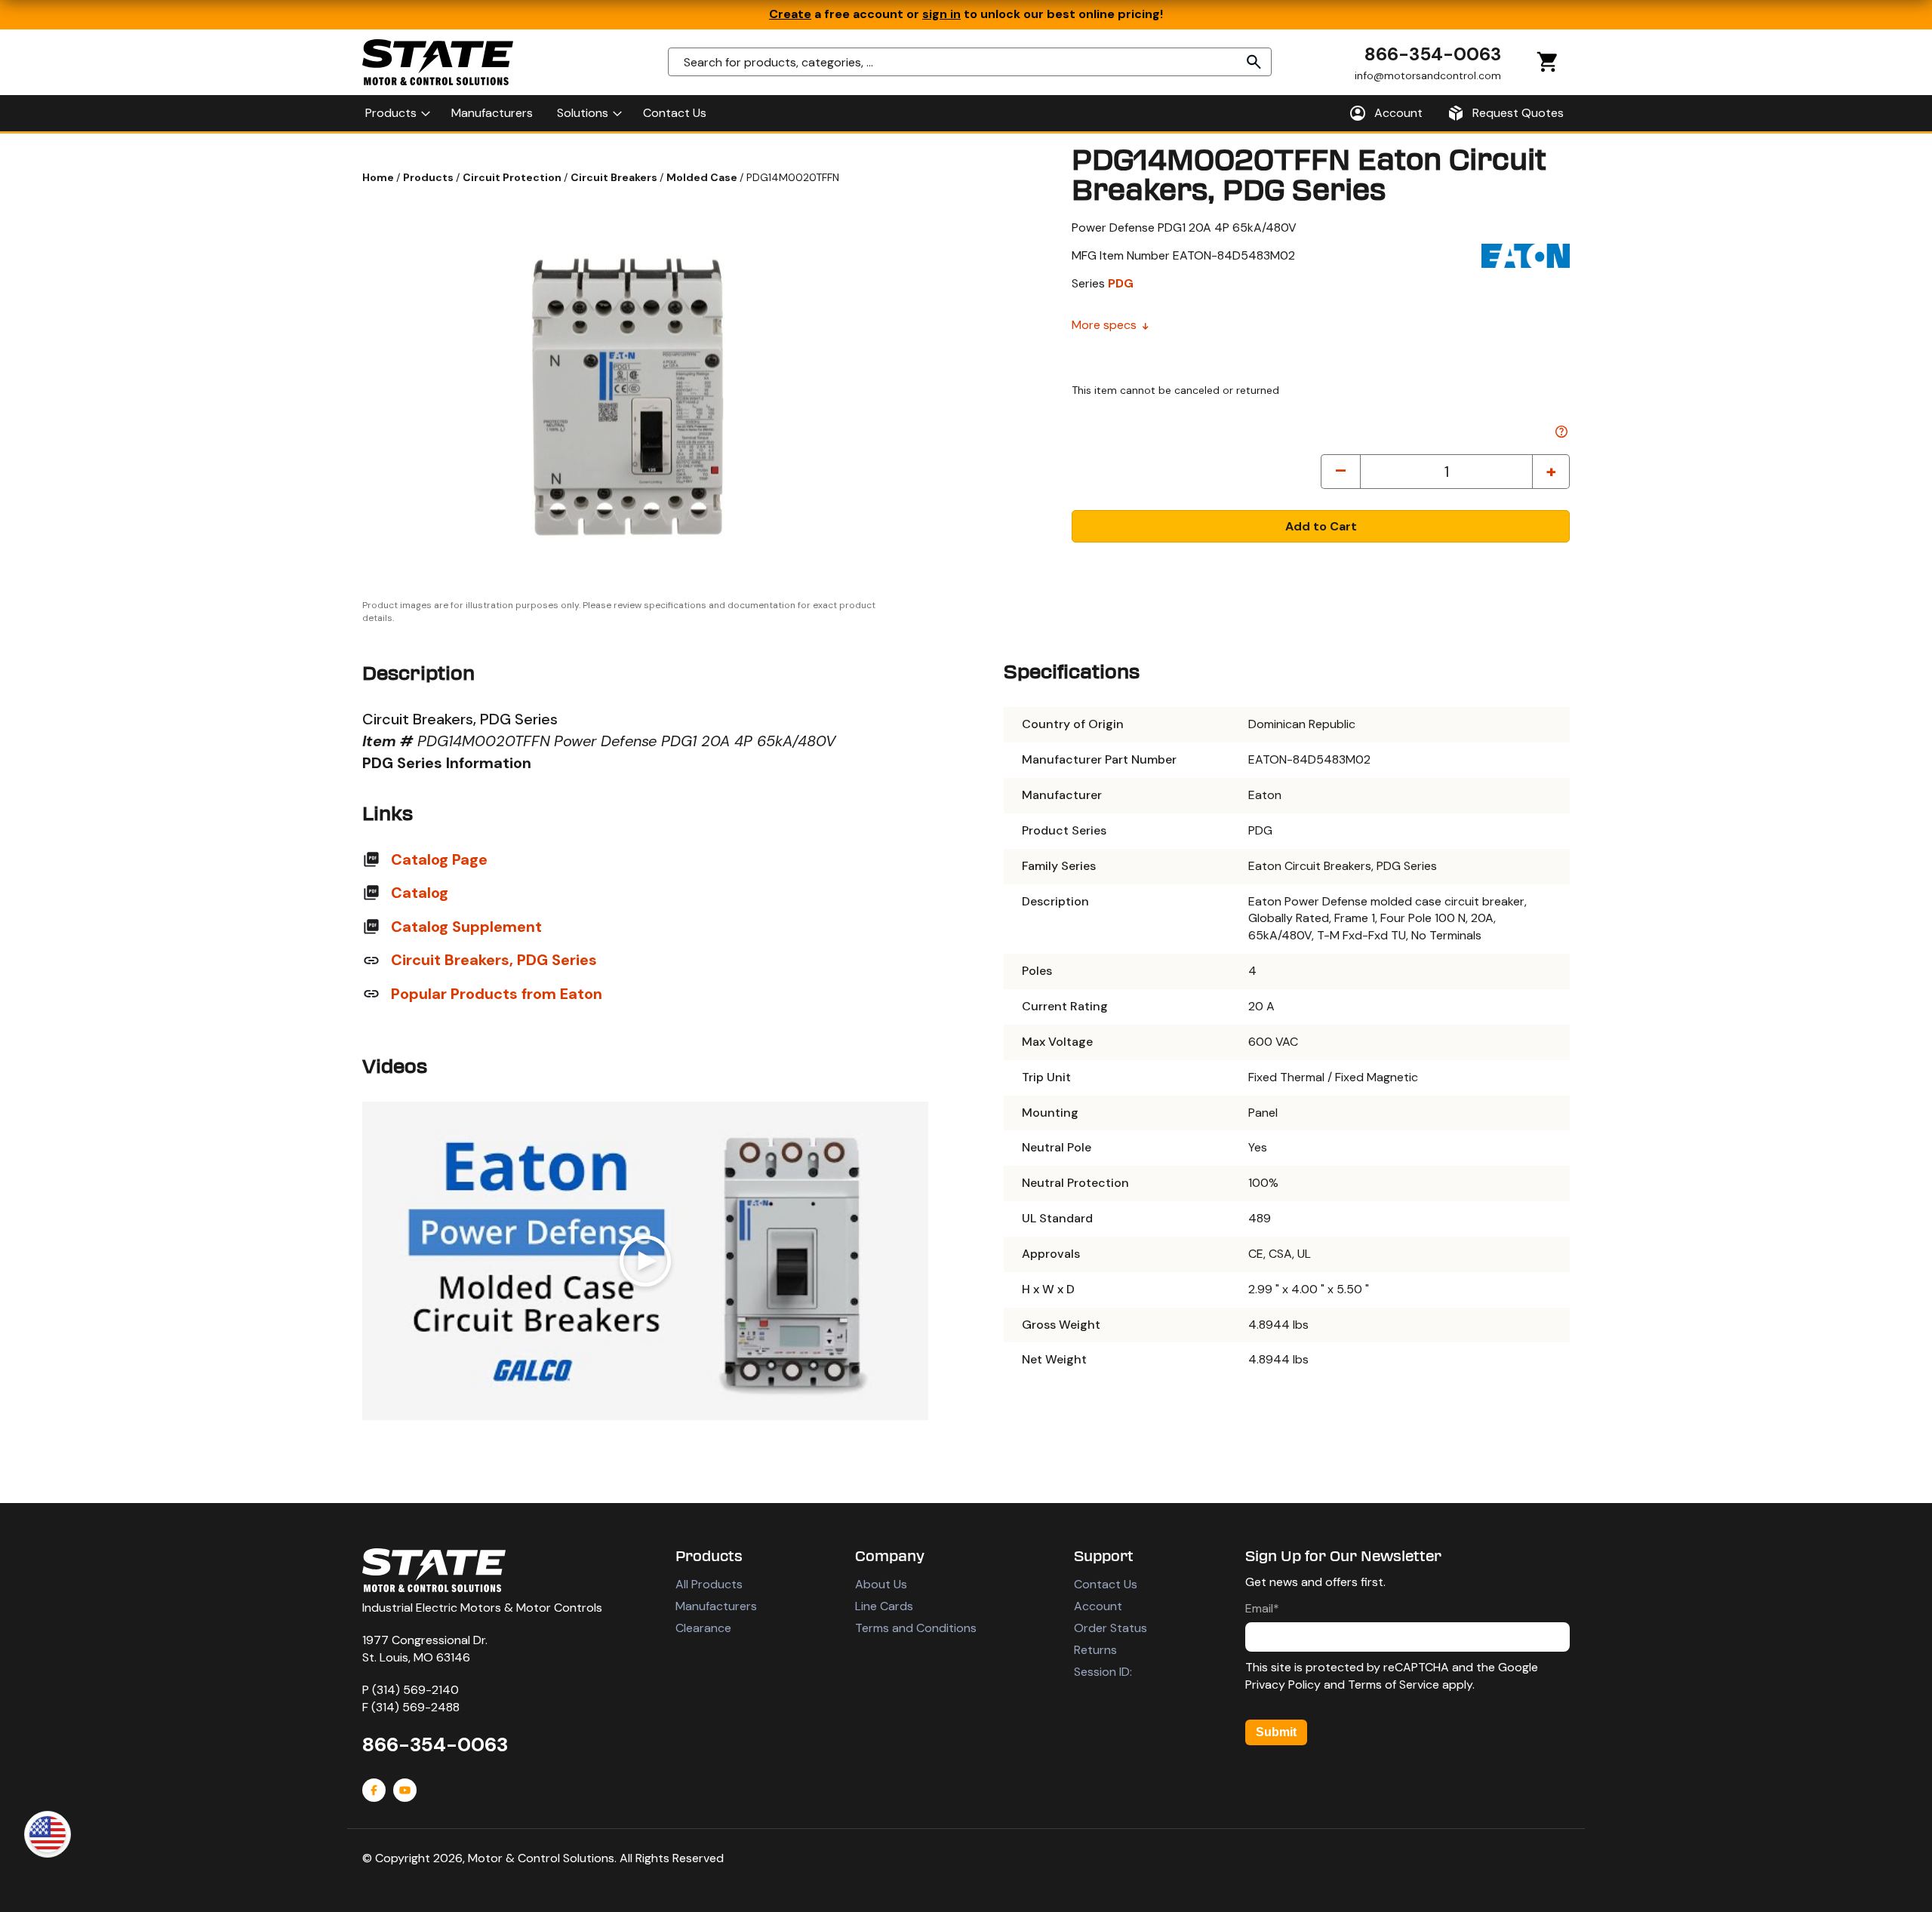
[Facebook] (374, 1790)
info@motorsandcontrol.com (1428, 75)
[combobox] (970, 62)
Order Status (1111, 1628)
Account (1098, 1606)
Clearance (703, 1628)
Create (790, 14)
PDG (1121, 283)
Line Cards (884, 1606)
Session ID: (1103, 1672)
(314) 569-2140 (415, 1690)
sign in (941, 14)
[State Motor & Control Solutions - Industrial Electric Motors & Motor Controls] (434, 1570)
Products (429, 177)
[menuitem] (396, 113)
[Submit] (1254, 62)
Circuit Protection (513, 177)
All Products (709, 1584)
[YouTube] (405, 1790)
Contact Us (1106, 1584)
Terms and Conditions (916, 1628)
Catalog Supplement (466, 927)
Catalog (420, 893)
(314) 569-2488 (415, 1707)
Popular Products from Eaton (497, 994)
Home (379, 177)
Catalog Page (439, 859)
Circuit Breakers (615, 177)
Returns (1095, 1650)
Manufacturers (716, 1606)
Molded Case (703, 177)
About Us (881, 1584)
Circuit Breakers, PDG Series (494, 960)
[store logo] (438, 62)
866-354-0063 (1433, 54)
